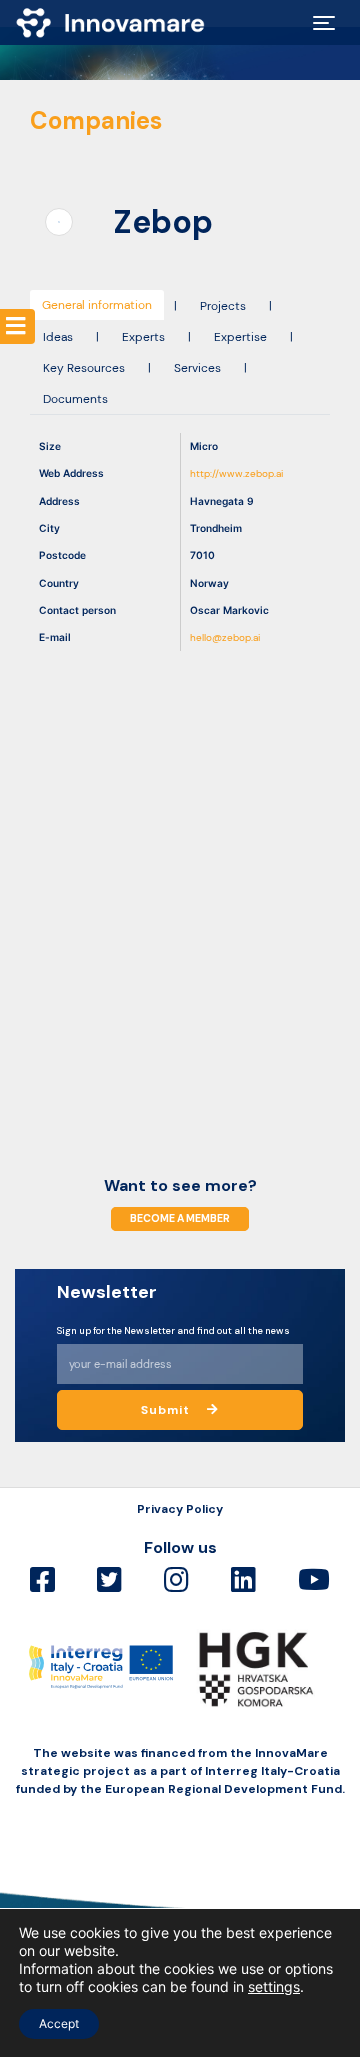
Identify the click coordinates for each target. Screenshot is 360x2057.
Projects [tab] (223, 306)
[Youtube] (314, 1580)
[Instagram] (176, 1580)
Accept (59, 2023)
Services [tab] (197, 368)
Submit (167, 1410)
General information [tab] (97, 305)
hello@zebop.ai (225, 637)
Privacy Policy (180, 1509)
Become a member (180, 1218)
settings (274, 1986)
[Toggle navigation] (324, 23)
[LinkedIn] (243, 1580)
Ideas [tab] (58, 337)
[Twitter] (109, 1580)
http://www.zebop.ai (236, 473)
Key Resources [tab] (84, 368)
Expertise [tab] (240, 337)
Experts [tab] (143, 337)
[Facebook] (42, 1580)
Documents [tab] (75, 399)
